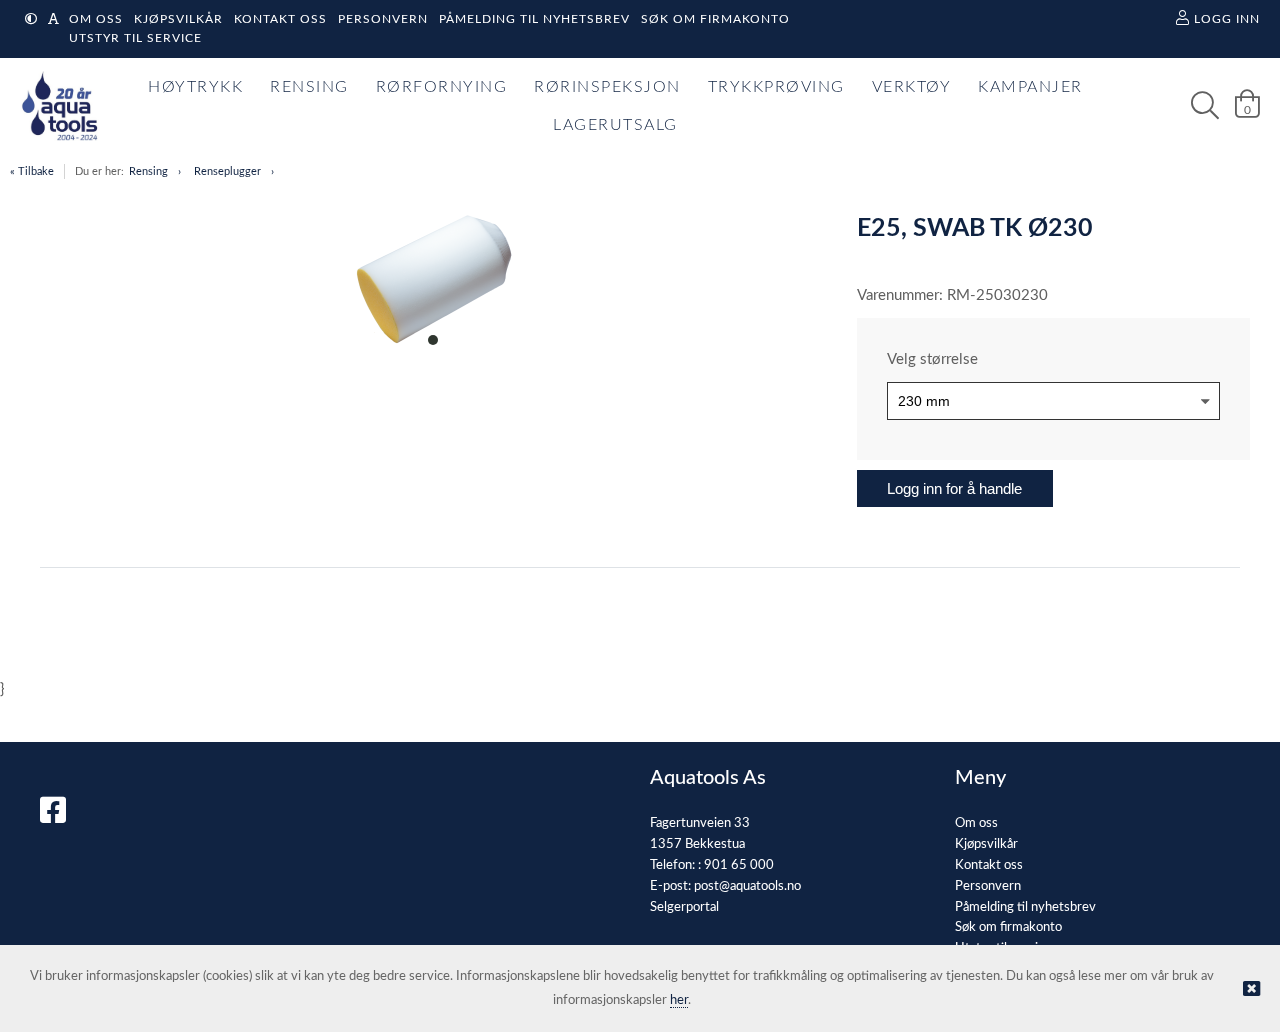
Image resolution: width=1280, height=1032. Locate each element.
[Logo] (55, 106)
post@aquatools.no (747, 886)
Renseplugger (227, 171)
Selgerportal (684, 907)
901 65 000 (739, 865)
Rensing (148, 171)
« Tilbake (32, 171)
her (679, 1000)
